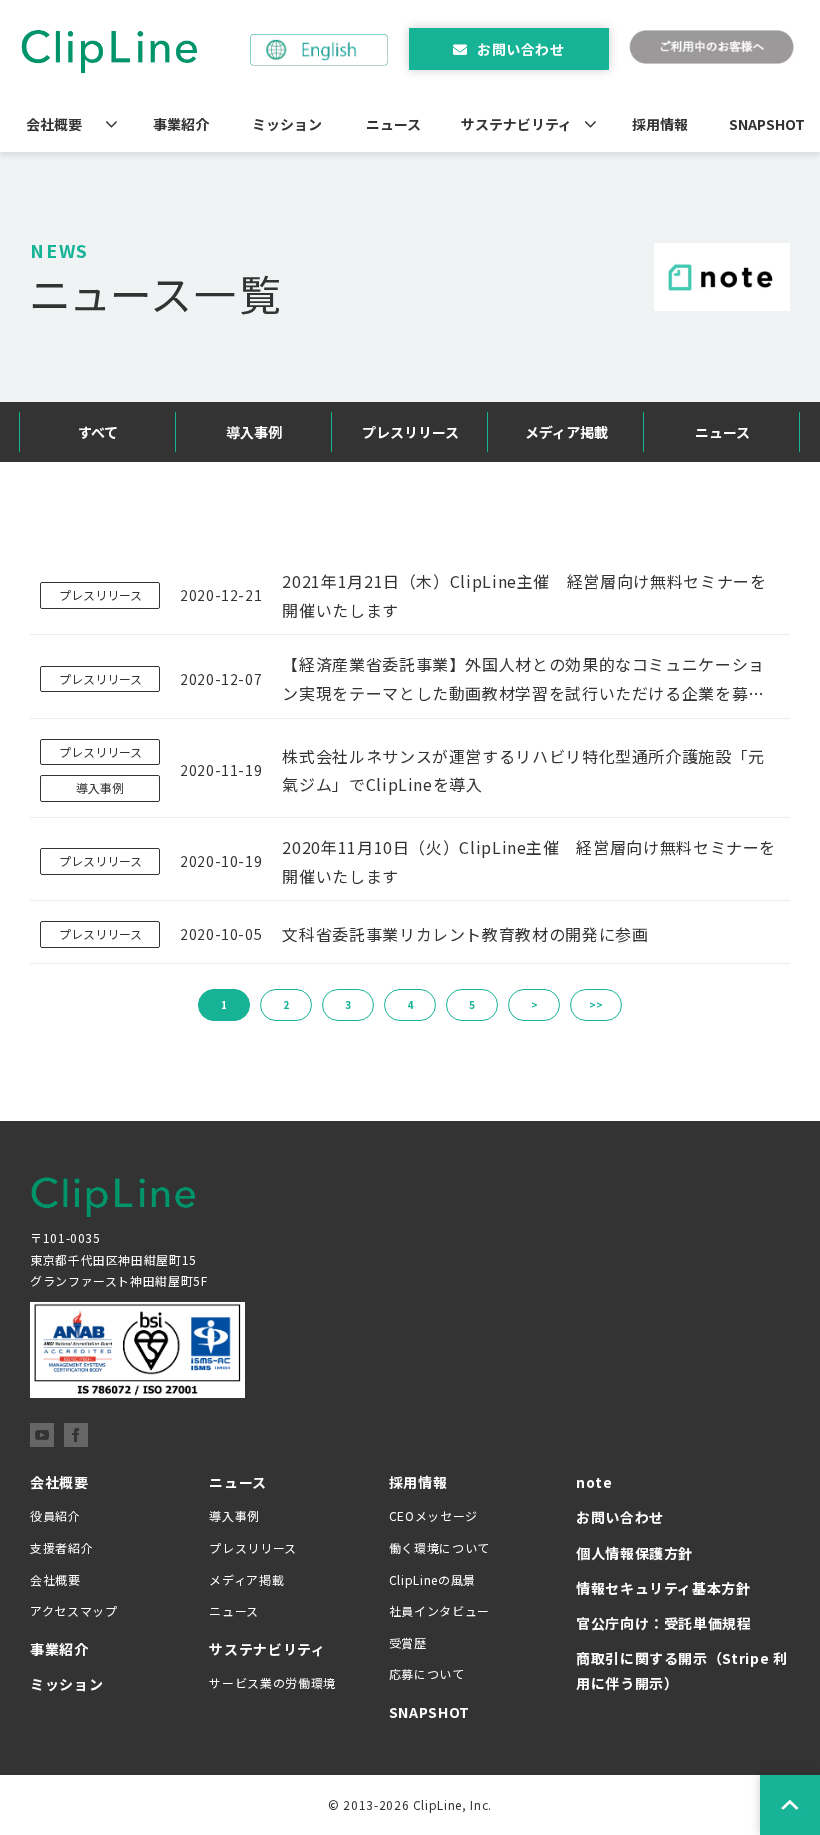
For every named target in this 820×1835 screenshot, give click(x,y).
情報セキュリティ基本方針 (663, 1588)
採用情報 (660, 124)
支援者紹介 (61, 1547)
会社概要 (54, 124)
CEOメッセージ (433, 1515)
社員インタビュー (439, 1610)
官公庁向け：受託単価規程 (664, 1623)
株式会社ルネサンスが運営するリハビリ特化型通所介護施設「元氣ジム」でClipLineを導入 (523, 770)
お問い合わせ (520, 49)
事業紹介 (181, 124)
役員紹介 (55, 1515)
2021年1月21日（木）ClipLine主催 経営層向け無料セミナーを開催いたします (524, 595)
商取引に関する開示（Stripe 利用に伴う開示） (682, 1670)
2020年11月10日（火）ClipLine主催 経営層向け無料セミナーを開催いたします (529, 861)
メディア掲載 (566, 432)
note (594, 1482)
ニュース (393, 124)
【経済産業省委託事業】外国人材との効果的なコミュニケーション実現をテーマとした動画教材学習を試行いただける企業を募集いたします (523, 680)
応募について (427, 1673)
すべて (98, 432)
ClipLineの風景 (432, 1579)
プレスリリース (410, 432)
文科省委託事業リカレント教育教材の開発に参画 (465, 934)
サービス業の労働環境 (272, 1682)
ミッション (287, 124)
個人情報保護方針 (634, 1553)
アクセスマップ (73, 1610)
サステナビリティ (516, 124)
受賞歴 (408, 1642)
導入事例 (254, 432)
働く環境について (439, 1547)
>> (596, 1004)
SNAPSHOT (767, 124)
